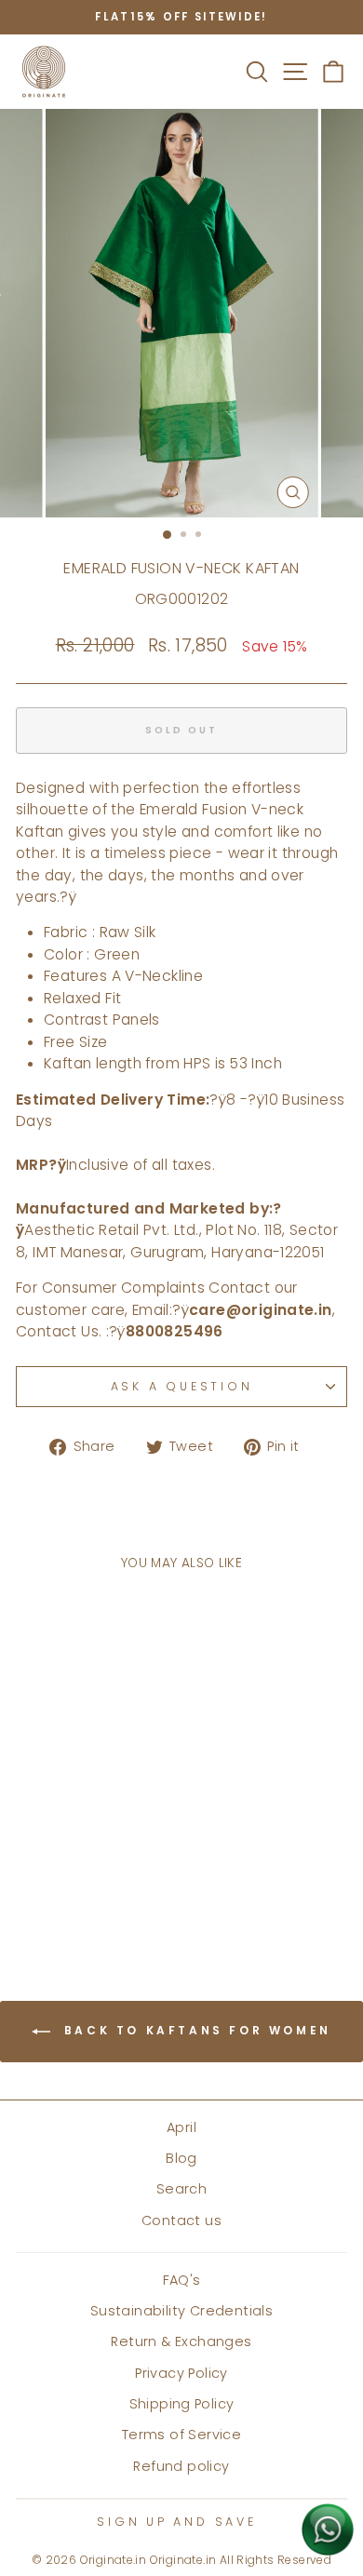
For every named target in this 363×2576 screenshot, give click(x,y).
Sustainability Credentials (181, 2311)
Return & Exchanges (181, 2341)
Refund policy (181, 2466)
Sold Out (79, 1885)
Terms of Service (181, 2435)
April (181, 2127)
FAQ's (182, 2280)
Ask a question (182, 1386)
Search (181, 2189)
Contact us (181, 2220)
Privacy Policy (181, 2373)
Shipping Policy (182, 2404)
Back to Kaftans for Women (195, 2030)
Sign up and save (176, 2522)
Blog (181, 2158)
